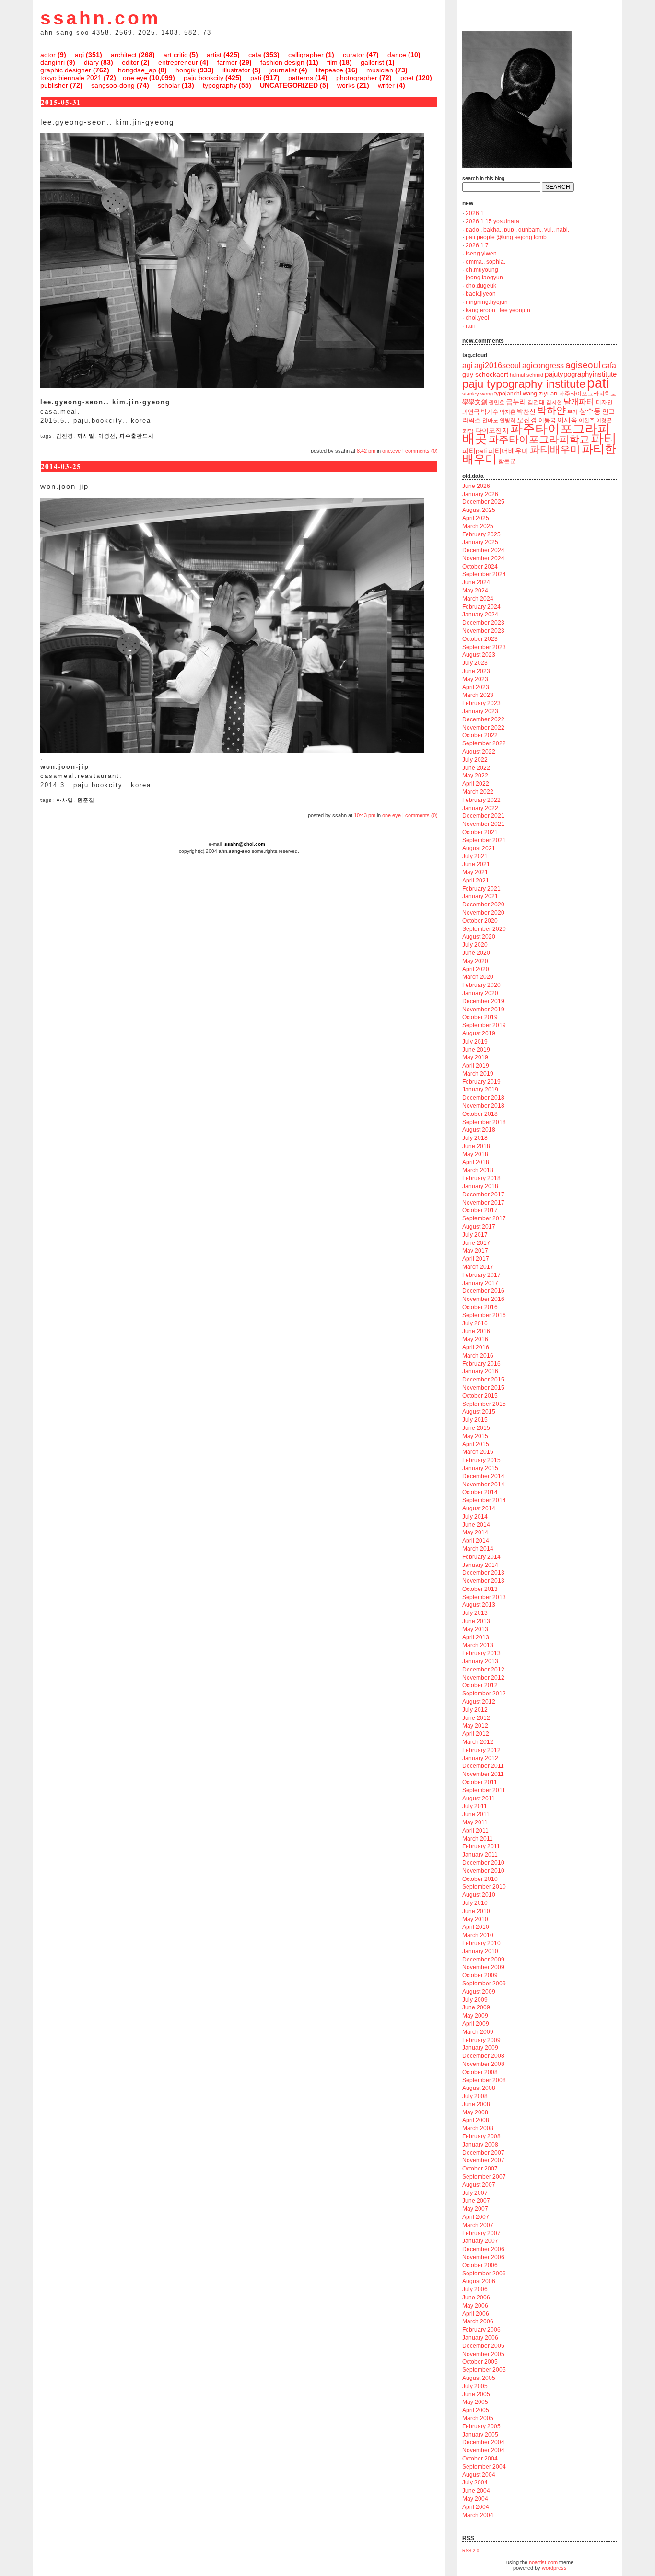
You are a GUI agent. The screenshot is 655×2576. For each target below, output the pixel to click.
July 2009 (475, 2000)
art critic (175, 55)
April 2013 (476, 1637)
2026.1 (475, 213)
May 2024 (475, 591)
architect (124, 55)
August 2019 (479, 1033)
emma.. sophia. (485, 262)
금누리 (516, 402)
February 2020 (481, 985)
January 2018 (480, 1186)
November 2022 (483, 728)
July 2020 (475, 945)
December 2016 (483, 1291)
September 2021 (484, 840)
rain (471, 326)
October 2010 (480, 1879)
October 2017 (480, 1210)
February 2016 (481, 1364)
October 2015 (480, 1396)
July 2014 (475, 1517)
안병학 (508, 420)
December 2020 (483, 905)
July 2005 (475, 2386)
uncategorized (289, 85)
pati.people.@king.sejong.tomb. (507, 237)
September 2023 (484, 647)
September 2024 (484, 574)
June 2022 (476, 768)
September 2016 (484, 1315)
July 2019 (475, 1042)
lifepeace (330, 70)
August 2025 (479, 510)
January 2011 (480, 1855)
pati (256, 78)
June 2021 (476, 864)
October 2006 (480, 2265)
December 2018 (483, 1098)
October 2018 (480, 1114)
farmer (227, 62)
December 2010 (483, 1863)
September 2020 (484, 929)
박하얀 (551, 410)
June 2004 (476, 2491)
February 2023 (481, 703)
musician (380, 70)
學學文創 (475, 402)
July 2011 (475, 1806)
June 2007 (476, 2201)
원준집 (86, 800)
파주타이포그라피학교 (539, 439)
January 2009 (480, 2048)
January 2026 (480, 494)
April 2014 (476, 1541)
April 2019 (476, 1066)
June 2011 (476, 1814)
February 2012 (481, 1750)
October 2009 (480, 1975)
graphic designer (66, 70)
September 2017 (484, 1218)
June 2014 (476, 1525)
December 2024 (483, 550)
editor (130, 62)
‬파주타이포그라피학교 (587, 394)
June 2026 (476, 486)
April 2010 (476, 1927)
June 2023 (476, 671)
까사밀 (86, 436)
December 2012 (483, 1670)
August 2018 (479, 1130)
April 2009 (476, 2024)
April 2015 (476, 1444)
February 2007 (481, 2233)
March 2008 (478, 2128)
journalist (283, 70)
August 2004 (479, 2475)
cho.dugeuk (481, 286)
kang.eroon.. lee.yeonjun (498, 310)
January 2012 (480, 1758)
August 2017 (479, 1227)
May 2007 (475, 2209)
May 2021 (475, 872)
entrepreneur (178, 62)
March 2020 (478, 977)
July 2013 (475, 1613)
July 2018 (475, 1138)
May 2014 (475, 1532)
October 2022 (480, 735)
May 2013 (475, 1629)
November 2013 (483, 1581)
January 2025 (480, 542)
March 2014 (478, 1549)
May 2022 (475, 776)
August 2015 (479, 1412)
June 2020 (476, 953)
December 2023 (483, 623)
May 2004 (475, 2499)
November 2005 (483, 2354)
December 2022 (483, 719)
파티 (604, 438)
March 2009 (478, 2032)
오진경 (527, 420)
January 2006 (480, 2338)
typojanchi (508, 394)
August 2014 (479, 1508)
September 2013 (484, 1597)
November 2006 (483, 2257)
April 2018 (476, 1162)
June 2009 (476, 2007)
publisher (54, 85)
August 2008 (479, 2088)
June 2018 (476, 1146)
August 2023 (479, 655)
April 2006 (476, 2314)
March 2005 (478, 2418)
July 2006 (475, 2289)
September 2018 (484, 1122)
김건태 (536, 402)
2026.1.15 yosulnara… (495, 221)
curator (354, 55)
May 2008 (475, 2112)
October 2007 (480, 2169)
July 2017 (475, 1235)
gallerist (372, 62)
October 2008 (480, 2072)
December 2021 (483, 816)
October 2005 (480, 2362)
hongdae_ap (137, 70)
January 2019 (480, 1090)
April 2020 (476, 969)
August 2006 (479, 2281)
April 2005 (476, 2410)
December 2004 (483, 2442)
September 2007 (484, 2177)
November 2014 (483, 1485)
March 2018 (478, 1170)
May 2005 (475, 2402)
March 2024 (478, 599)
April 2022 (476, 784)
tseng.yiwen (481, 254)
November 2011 (483, 1774)
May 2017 (475, 1251)
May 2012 (475, 1726)
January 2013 (480, 1661)
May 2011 (475, 1822)
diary (91, 62)
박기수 (490, 412)
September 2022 (484, 743)
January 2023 (480, 711)
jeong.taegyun (484, 278)
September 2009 (484, 1984)
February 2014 (481, 1557)
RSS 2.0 (471, 2551)
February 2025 (481, 534)
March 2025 (478, 526)
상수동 (590, 411)
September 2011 (484, 1790)
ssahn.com (100, 18)
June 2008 (476, 2104)
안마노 (490, 420)
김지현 (554, 402)
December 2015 (483, 1380)
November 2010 (483, 1871)
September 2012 (484, 1694)
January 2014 (480, 1565)
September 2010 (484, 1887)
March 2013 (478, 1645)
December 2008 (483, 2056)
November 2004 (483, 2450)
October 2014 (480, 1492)
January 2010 (480, 1951)
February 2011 (481, 1846)
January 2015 (480, 1468)
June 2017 (476, 1243)
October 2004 (480, 2459)
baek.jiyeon (481, 294)
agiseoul (583, 365)
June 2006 (476, 2298)
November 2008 (483, 2064)
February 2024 (481, 607)
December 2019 (483, 1001)
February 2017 (481, 1275)
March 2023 (478, 695)
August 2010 (479, 1895)
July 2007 (475, 2193)
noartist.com (543, 2562)
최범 (468, 431)
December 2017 (483, 1195)
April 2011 (475, 1831)
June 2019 (476, 1050)
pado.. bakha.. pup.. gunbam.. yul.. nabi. (517, 230)
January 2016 (480, 1371)
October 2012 (480, 1685)
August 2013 (479, 1605)
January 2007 (480, 2241)
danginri (53, 62)
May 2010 (475, 1919)
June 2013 (476, 1621)
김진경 (65, 436)
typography (220, 85)
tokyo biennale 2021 (71, 78)
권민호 (497, 402)
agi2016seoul (497, 366)
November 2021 (483, 824)
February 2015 (481, 1460)
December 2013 (483, 1573)
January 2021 (480, 896)
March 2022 (478, 792)
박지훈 (508, 412)
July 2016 (475, 1323)
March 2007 (478, 2225)
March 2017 (478, 1267)
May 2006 (475, 2306)
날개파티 (579, 401)
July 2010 (475, 1903)
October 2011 (480, 1782)
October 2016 (480, 1307)
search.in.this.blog (483, 178)
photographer (357, 78)
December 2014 (483, 1476)
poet (407, 78)
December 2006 (483, 2249)
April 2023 (476, 687)
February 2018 (481, 1178)
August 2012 (479, 1702)
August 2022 (479, 752)
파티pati (474, 451)
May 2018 (475, 1154)
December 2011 (483, 1766)
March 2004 (478, 2515)
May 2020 (475, 961)
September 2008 (484, 2080)
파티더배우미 (508, 451)
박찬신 (526, 412)
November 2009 (483, 1967)
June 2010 (476, 1911)
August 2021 (479, 848)
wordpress (554, 2568)
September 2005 (484, 2370)
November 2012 (483, 1678)
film (332, 62)
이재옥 (567, 420)
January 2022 (480, 808)
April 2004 (476, 2507)
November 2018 (483, 1106)
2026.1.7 (477, 245)
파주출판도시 (137, 436)
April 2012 (476, 1734)
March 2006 (478, 2321)
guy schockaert (485, 375)
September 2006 (484, 2274)
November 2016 (483, 1299)
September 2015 (484, 1404)
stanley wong (478, 394)
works (346, 85)
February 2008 (481, 2136)
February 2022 (481, 800)
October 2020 (480, 921)
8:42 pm (366, 451)
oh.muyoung (482, 270)
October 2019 (480, 1017)
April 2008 (476, 2120)
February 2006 (481, 2330)
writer (386, 85)
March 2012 (478, 1742)
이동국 (547, 420)
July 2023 (475, 663)
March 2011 (478, 1839)
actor (48, 55)
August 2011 (479, 1799)
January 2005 (480, 2435)
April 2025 (476, 518)
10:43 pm (365, 815)
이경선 (107, 436)
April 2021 (476, 881)
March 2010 (478, 1935)
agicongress (543, 366)
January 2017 (480, 1283)
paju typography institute (524, 384)
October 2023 (480, 639)
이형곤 (604, 420)
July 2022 (475, 760)
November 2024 (483, 558)
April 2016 (476, 1347)
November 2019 (483, 1010)
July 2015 (475, 1420)
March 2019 (478, 1074)
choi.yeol (477, 318)
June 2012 (476, 1718)
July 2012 (475, 1710)
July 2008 (475, 2096)
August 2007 (479, 2185)
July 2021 (475, 856)
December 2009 (483, 1960)
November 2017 (483, 1203)
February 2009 (481, 2040)
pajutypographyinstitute (581, 374)
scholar (169, 85)
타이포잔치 (492, 431)
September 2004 (484, 2467)
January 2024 (480, 615)
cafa (255, 55)
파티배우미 (555, 449)
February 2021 (481, 889)
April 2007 (476, 2217)
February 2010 (481, 1943)
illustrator (236, 70)
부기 (573, 412)
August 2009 (479, 1992)
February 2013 (481, 1653)
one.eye (135, 78)
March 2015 (478, 1452)
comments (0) (421, 451)
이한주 (587, 420)
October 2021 (480, 832)
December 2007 (483, 2153)
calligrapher (306, 55)
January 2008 (480, 2145)
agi (79, 55)
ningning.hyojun (487, 302)
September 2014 (484, 1500)
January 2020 (480, 993)
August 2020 (479, 937)
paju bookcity (204, 78)
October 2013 (480, 1589)
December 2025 (483, 502)
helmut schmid (526, 375)
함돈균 (507, 461)
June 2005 (476, 2394)
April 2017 (476, 1259)
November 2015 (483, 1388)
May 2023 (475, 679)
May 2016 (475, 1339)
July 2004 (475, 2483)
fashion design (282, 62)
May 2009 (475, 2016)
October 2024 (480, 567)
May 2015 (475, 1436)
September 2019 (484, 1025)
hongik (186, 70)
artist (214, 55)
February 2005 (481, 2426)
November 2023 (483, 631)
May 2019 (475, 1057)
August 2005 (479, 2378)
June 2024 (476, 582)
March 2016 (478, 1356)
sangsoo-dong (113, 85)
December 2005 (483, 2346)
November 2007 (483, 2160)
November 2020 (483, 913)
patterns (301, 78)
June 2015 (476, 1428)
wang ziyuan (540, 393)
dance (397, 55)
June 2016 (476, 1331)
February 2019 (481, 1082)
